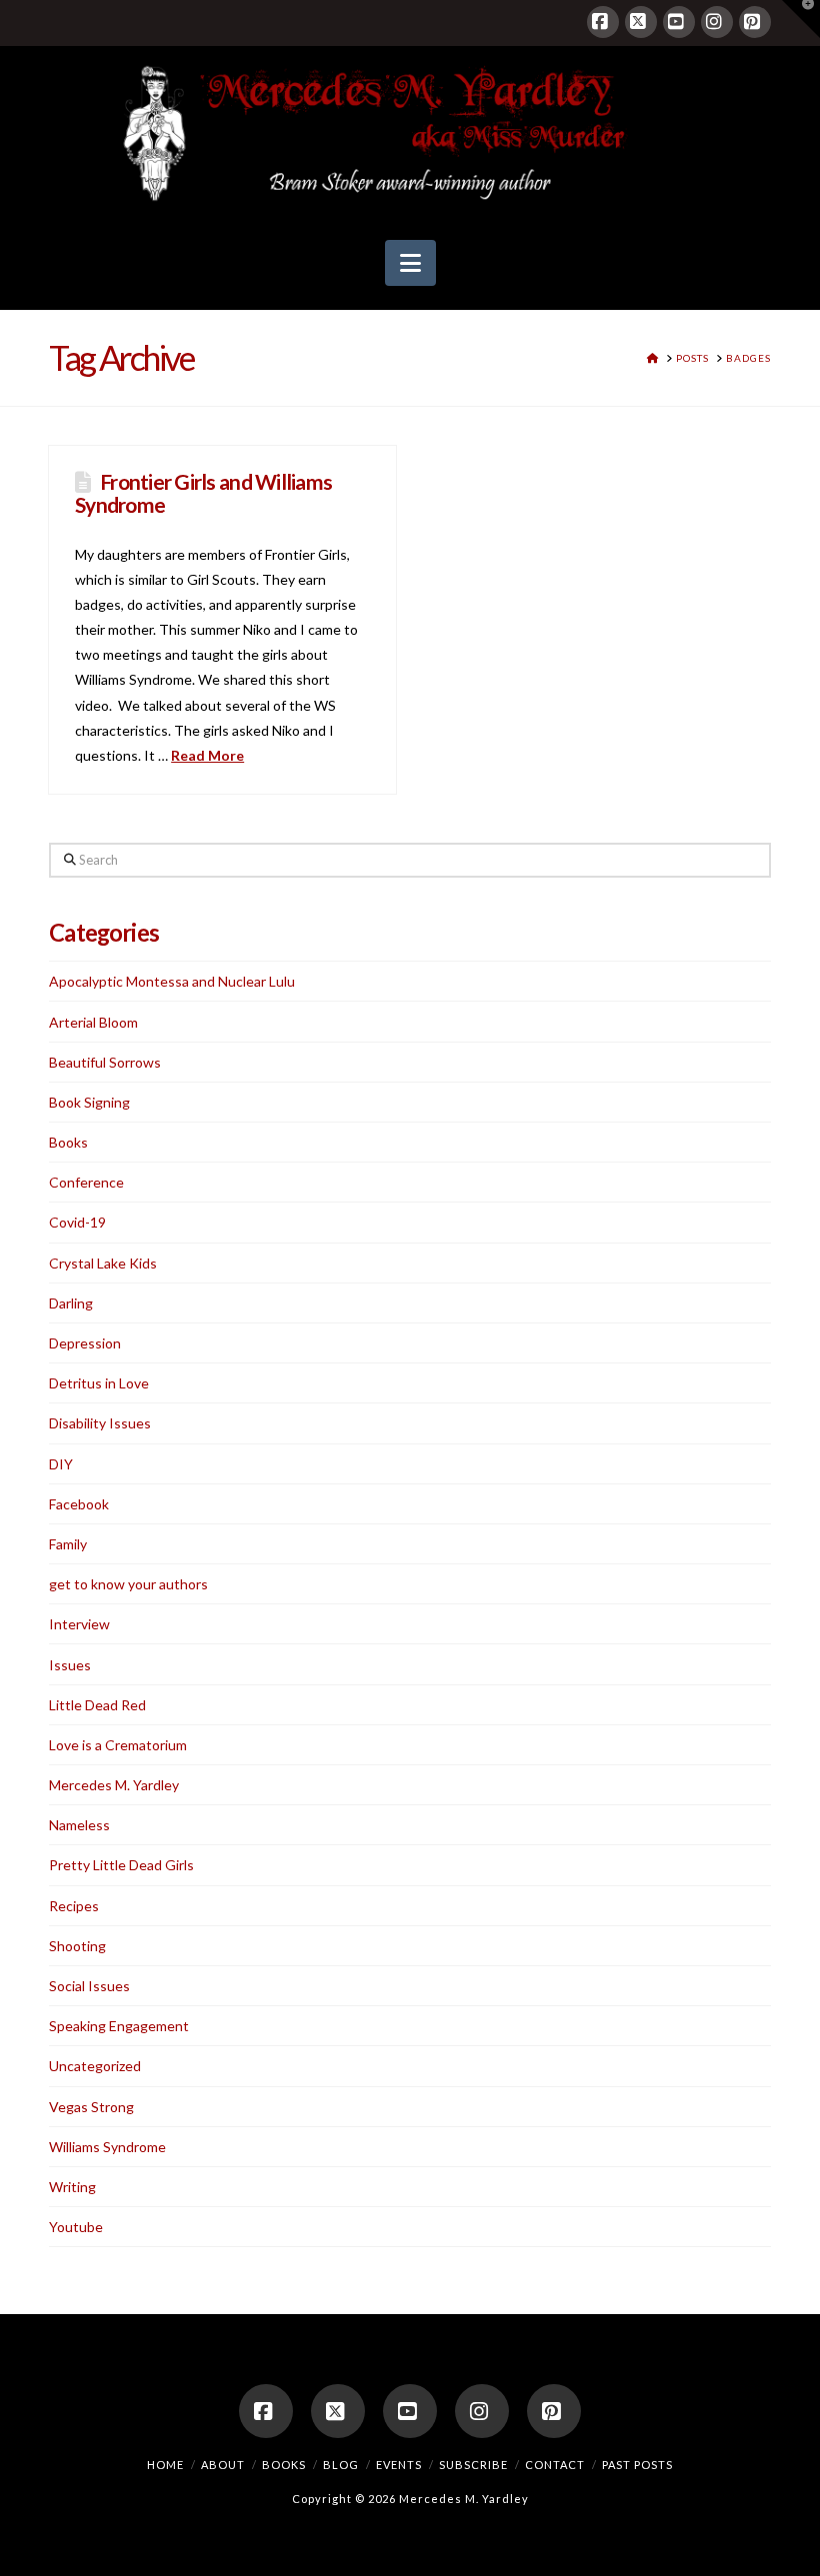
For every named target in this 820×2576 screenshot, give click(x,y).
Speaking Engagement (119, 2026)
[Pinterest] (755, 22)
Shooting (77, 1946)
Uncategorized (95, 2066)
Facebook (79, 1504)
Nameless (79, 1825)
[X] (641, 22)
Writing (72, 2187)
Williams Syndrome (107, 2147)
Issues (70, 1665)
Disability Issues (100, 1423)
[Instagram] (717, 22)
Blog (341, 2465)
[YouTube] (679, 22)
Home (165, 2465)
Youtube (76, 2227)
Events (399, 2465)
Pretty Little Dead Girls (121, 1865)
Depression (85, 1343)
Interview (79, 1624)
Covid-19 (77, 1222)
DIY (61, 1464)
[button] (410, 263)
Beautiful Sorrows (105, 1062)
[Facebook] (603, 22)
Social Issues (89, 1986)
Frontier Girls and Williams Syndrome (203, 493)
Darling (71, 1303)
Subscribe (473, 2465)
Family (68, 1544)
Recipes (74, 1906)
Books (68, 1142)
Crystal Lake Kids (103, 1263)
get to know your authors (128, 1584)
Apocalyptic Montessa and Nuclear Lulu (172, 981)
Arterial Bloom (93, 1022)
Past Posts (637, 2465)
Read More (207, 755)
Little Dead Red (97, 1705)
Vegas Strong (91, 2107)
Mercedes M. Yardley (114, 1785)
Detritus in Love (99, 1383)
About (223, 2465)
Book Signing (89, 1102)
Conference (86, 1182)
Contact (555, 2465)
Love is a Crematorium (118, 1745)
